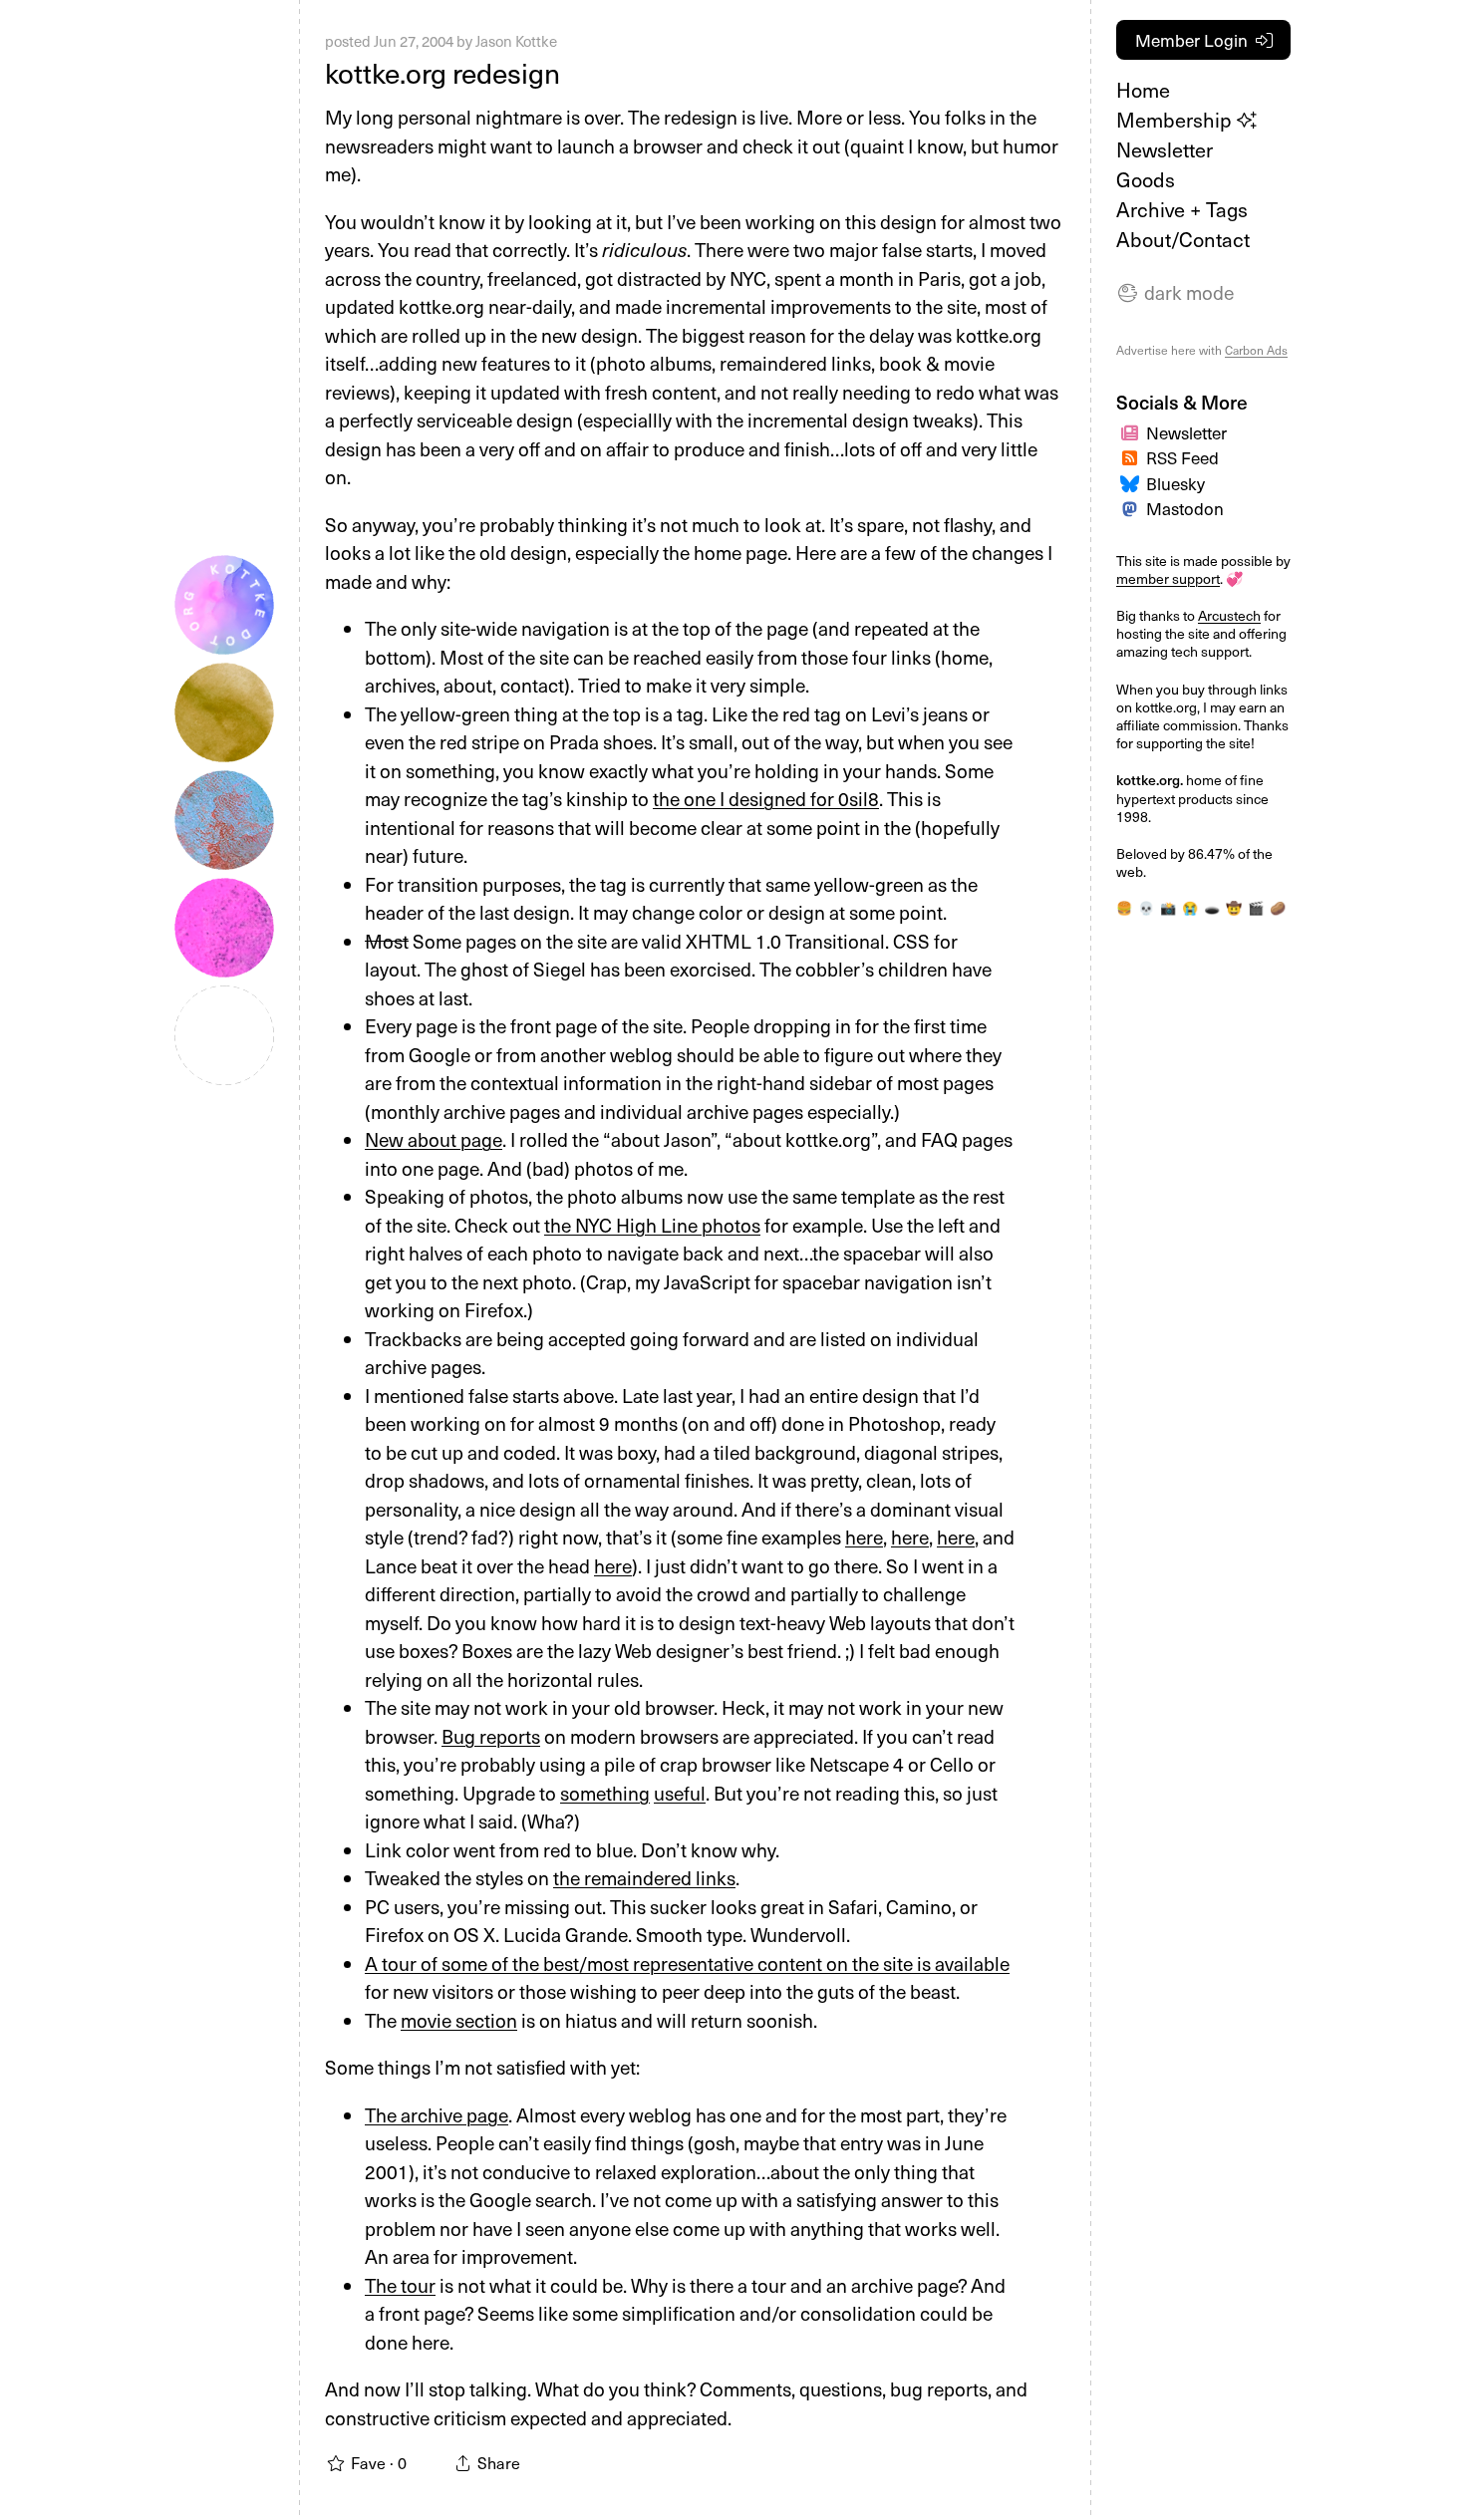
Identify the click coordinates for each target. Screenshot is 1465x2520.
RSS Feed (1182, 457)
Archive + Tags (1182, 209)
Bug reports (491, 1736)
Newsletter (1165, 149)
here (864, 1537)
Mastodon (1185, 508)
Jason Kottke (516, 41)
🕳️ (1212, 907)
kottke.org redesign (442, 72)
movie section (459, 2020)
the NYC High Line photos (652, 1225)
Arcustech (1229, 615)
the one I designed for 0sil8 (766, 798)
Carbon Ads (1256, 350)
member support (1168, 578)
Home (1143, 90)
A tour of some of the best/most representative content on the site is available (687, 1963)
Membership (1176, 120)
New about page (434, 1139)
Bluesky (1175, 483)
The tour (400, 2285)
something (605, 1793)
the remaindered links (644, 1877)
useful (680, 1793)
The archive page (437, 2114)
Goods (1146, 179)
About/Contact (1183, 239)
